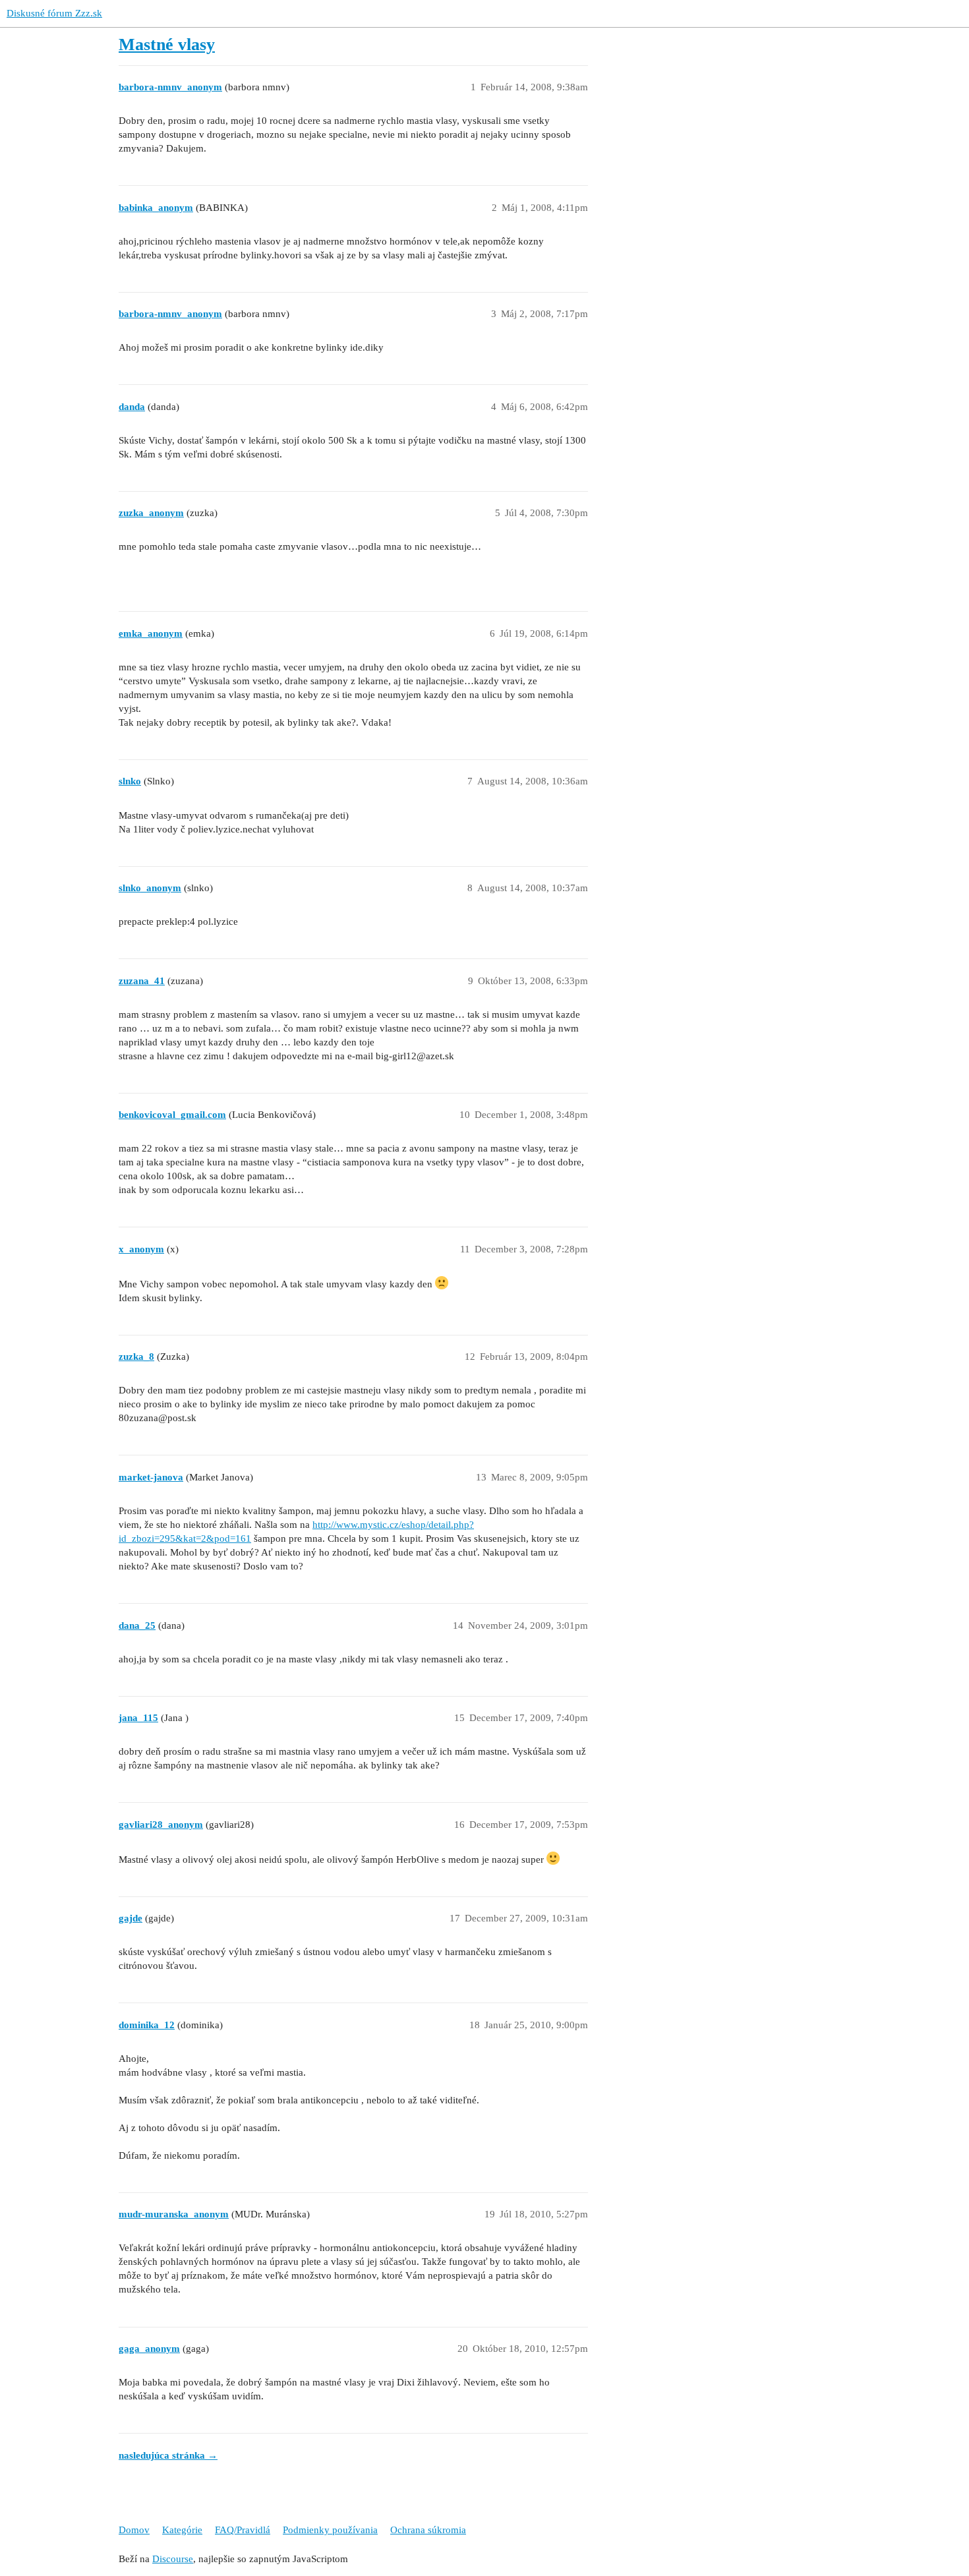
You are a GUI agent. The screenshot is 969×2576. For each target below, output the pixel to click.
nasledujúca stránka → (168, 2455)
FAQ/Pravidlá (243, 2530)
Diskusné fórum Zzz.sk (54, 13)
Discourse (173, 2559)
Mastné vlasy (167, 44)
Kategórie (182, 2530)
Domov (134, 2530)
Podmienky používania (330, 2530)
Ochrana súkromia (428, 2530)
